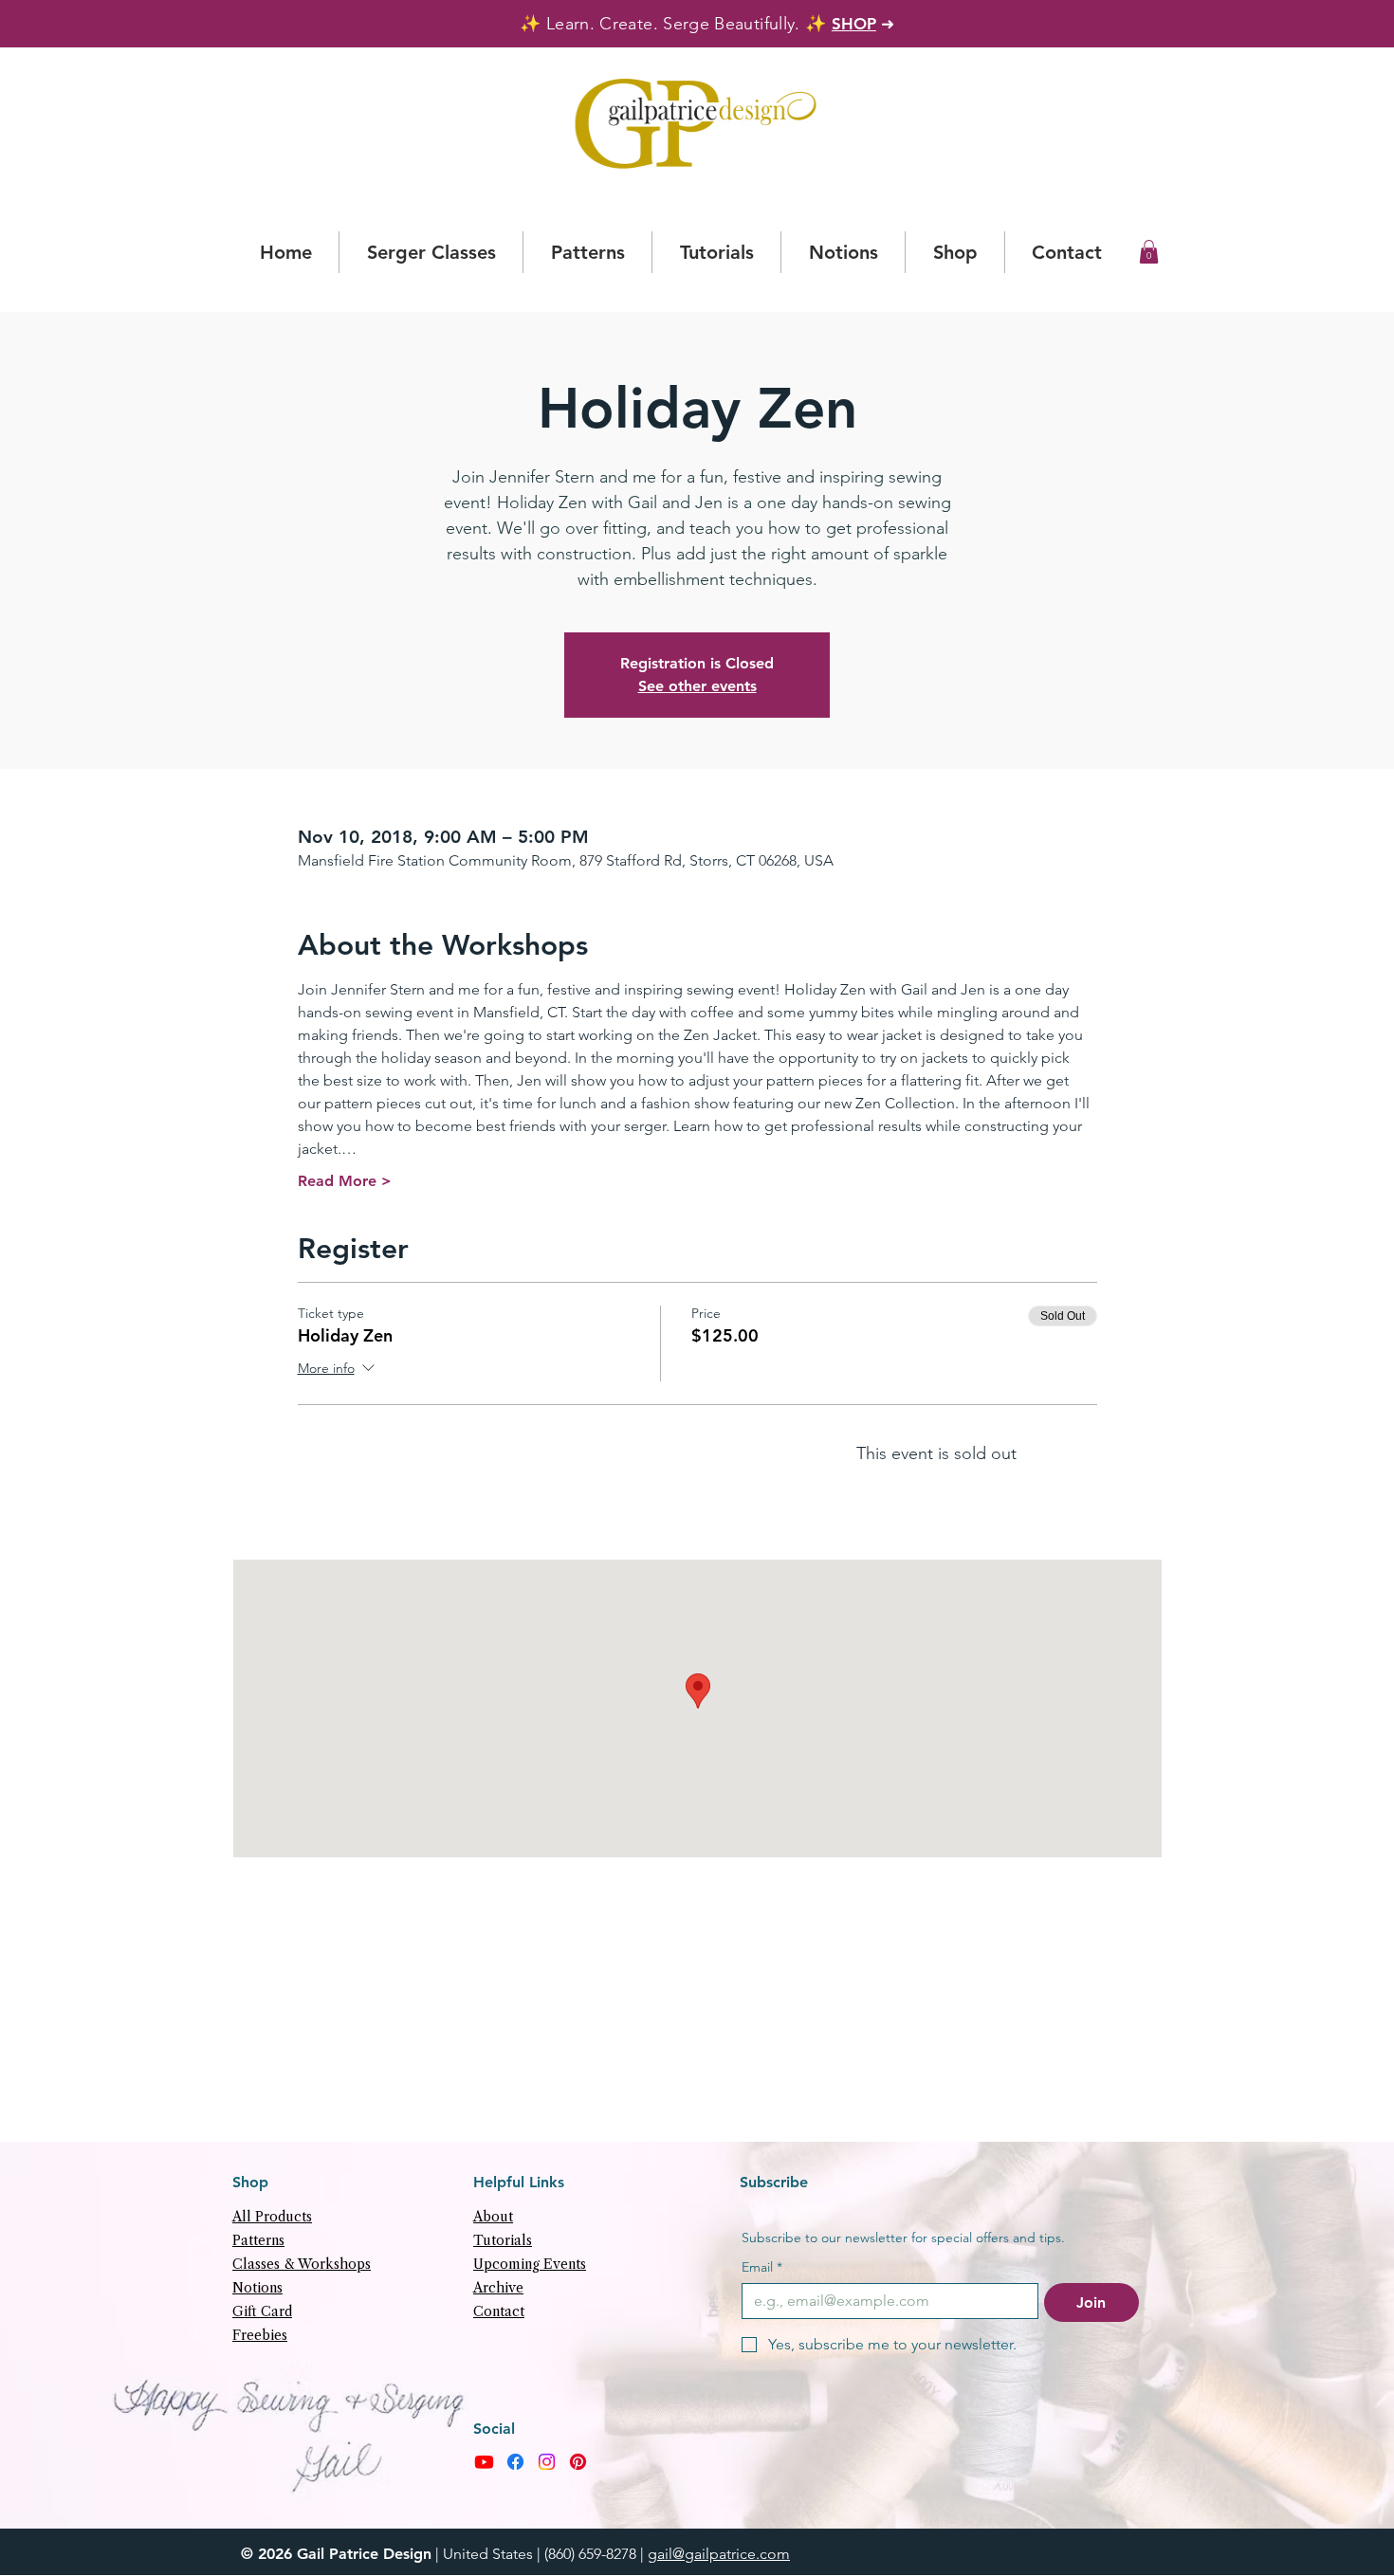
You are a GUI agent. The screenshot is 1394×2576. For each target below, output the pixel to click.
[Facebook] (515, 2462)
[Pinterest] (578, 2462)
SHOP (854, 24)
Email (762, 2267)
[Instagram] (547, 2462)
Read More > (345, 1181)
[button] (1149, 252)
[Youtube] (484, 2462)
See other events (697, 686)
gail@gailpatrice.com (719, 2554)
